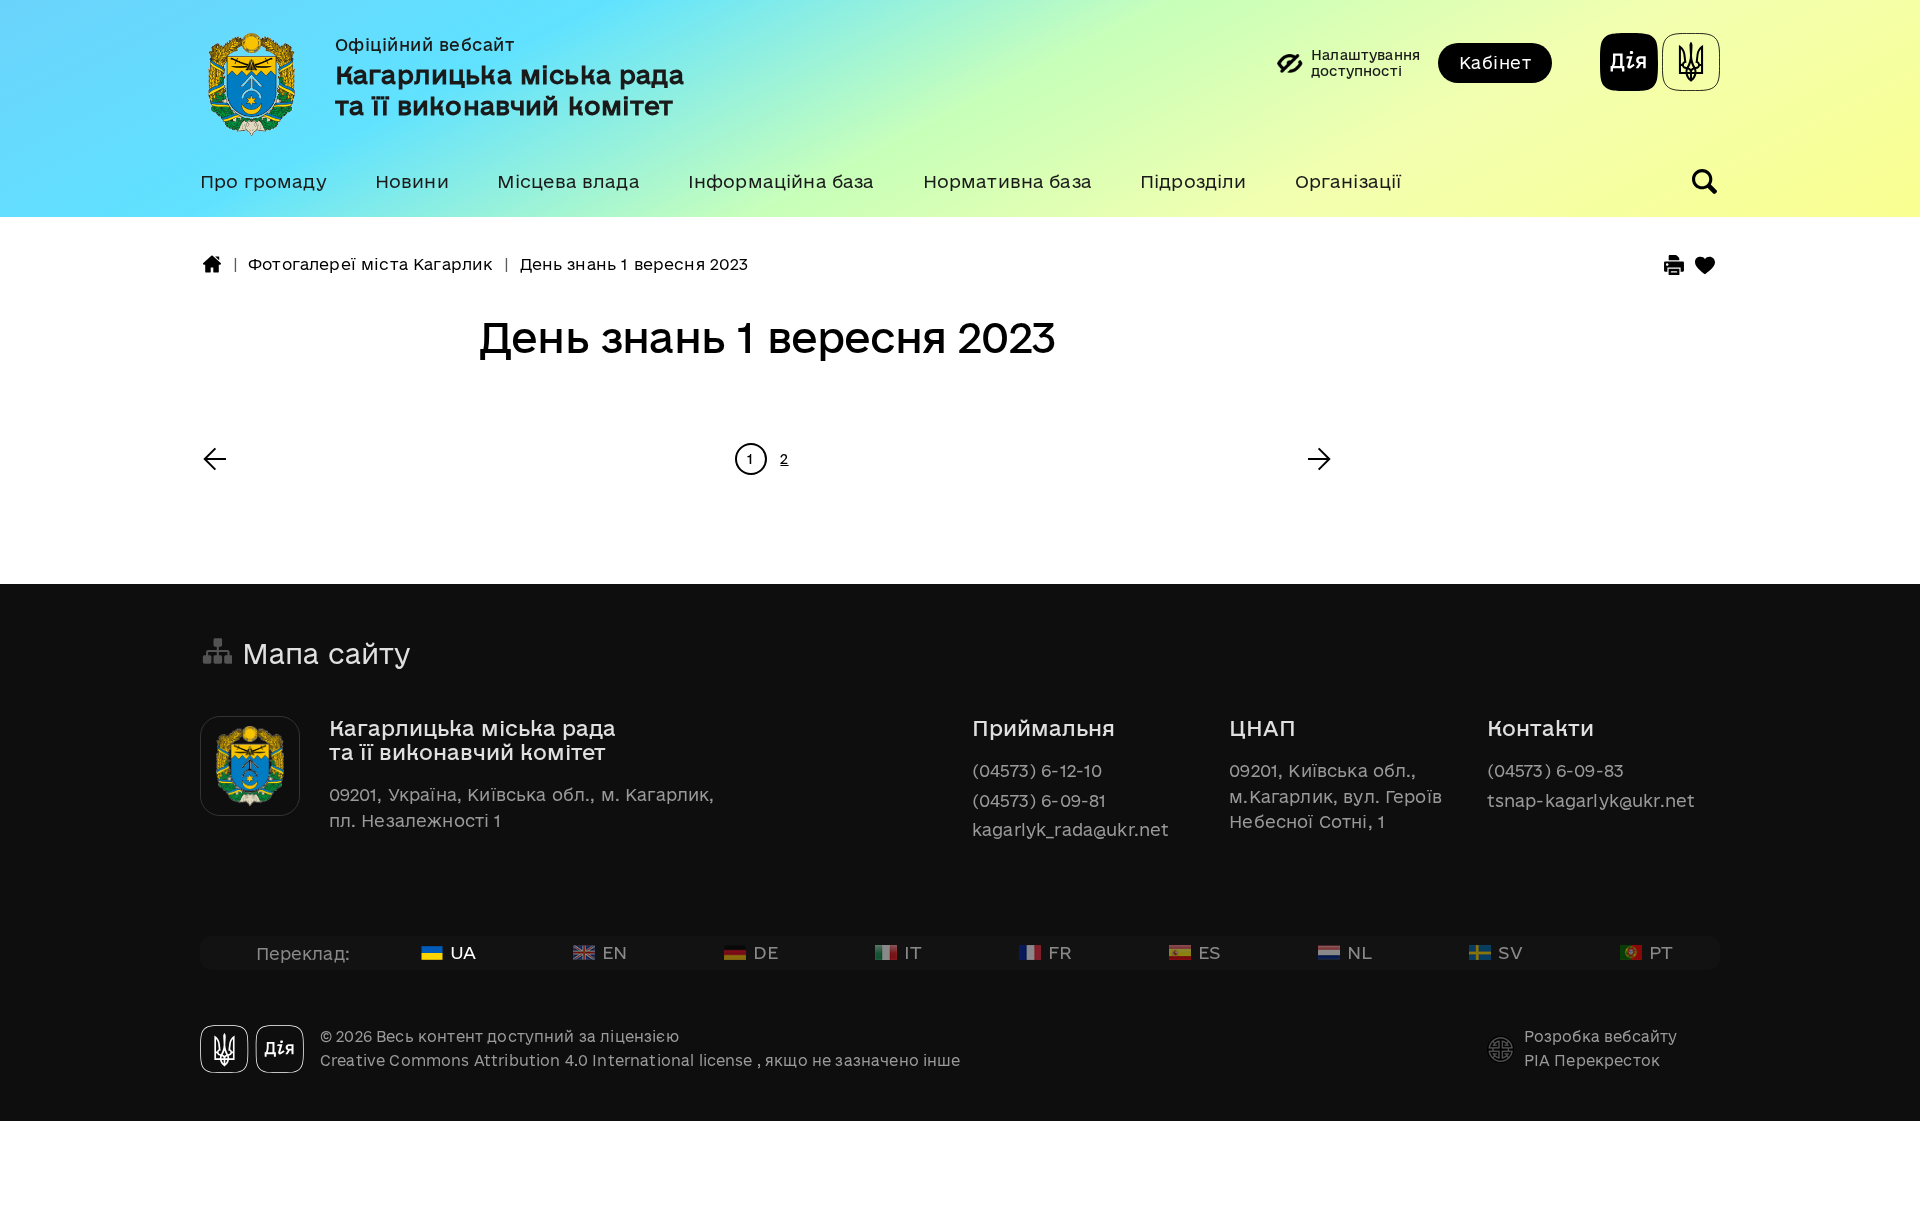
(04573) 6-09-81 (1039, 800)
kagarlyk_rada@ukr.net (1070, 829)
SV (1510, 952)
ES (1209, 952)
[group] (960, 108)
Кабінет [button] (1495, 62)
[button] (263, 182)
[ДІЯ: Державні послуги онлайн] (1629, 65)
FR (1060, 952)
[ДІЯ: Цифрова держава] (1691, 65)
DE (765, 952)
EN (614, 952)
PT (1661, 952)
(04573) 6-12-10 (1037, 770)
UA (463, 952)
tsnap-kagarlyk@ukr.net (1591, 800)
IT (913, 952)
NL (1359, 952)
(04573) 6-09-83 (1555, 770)
